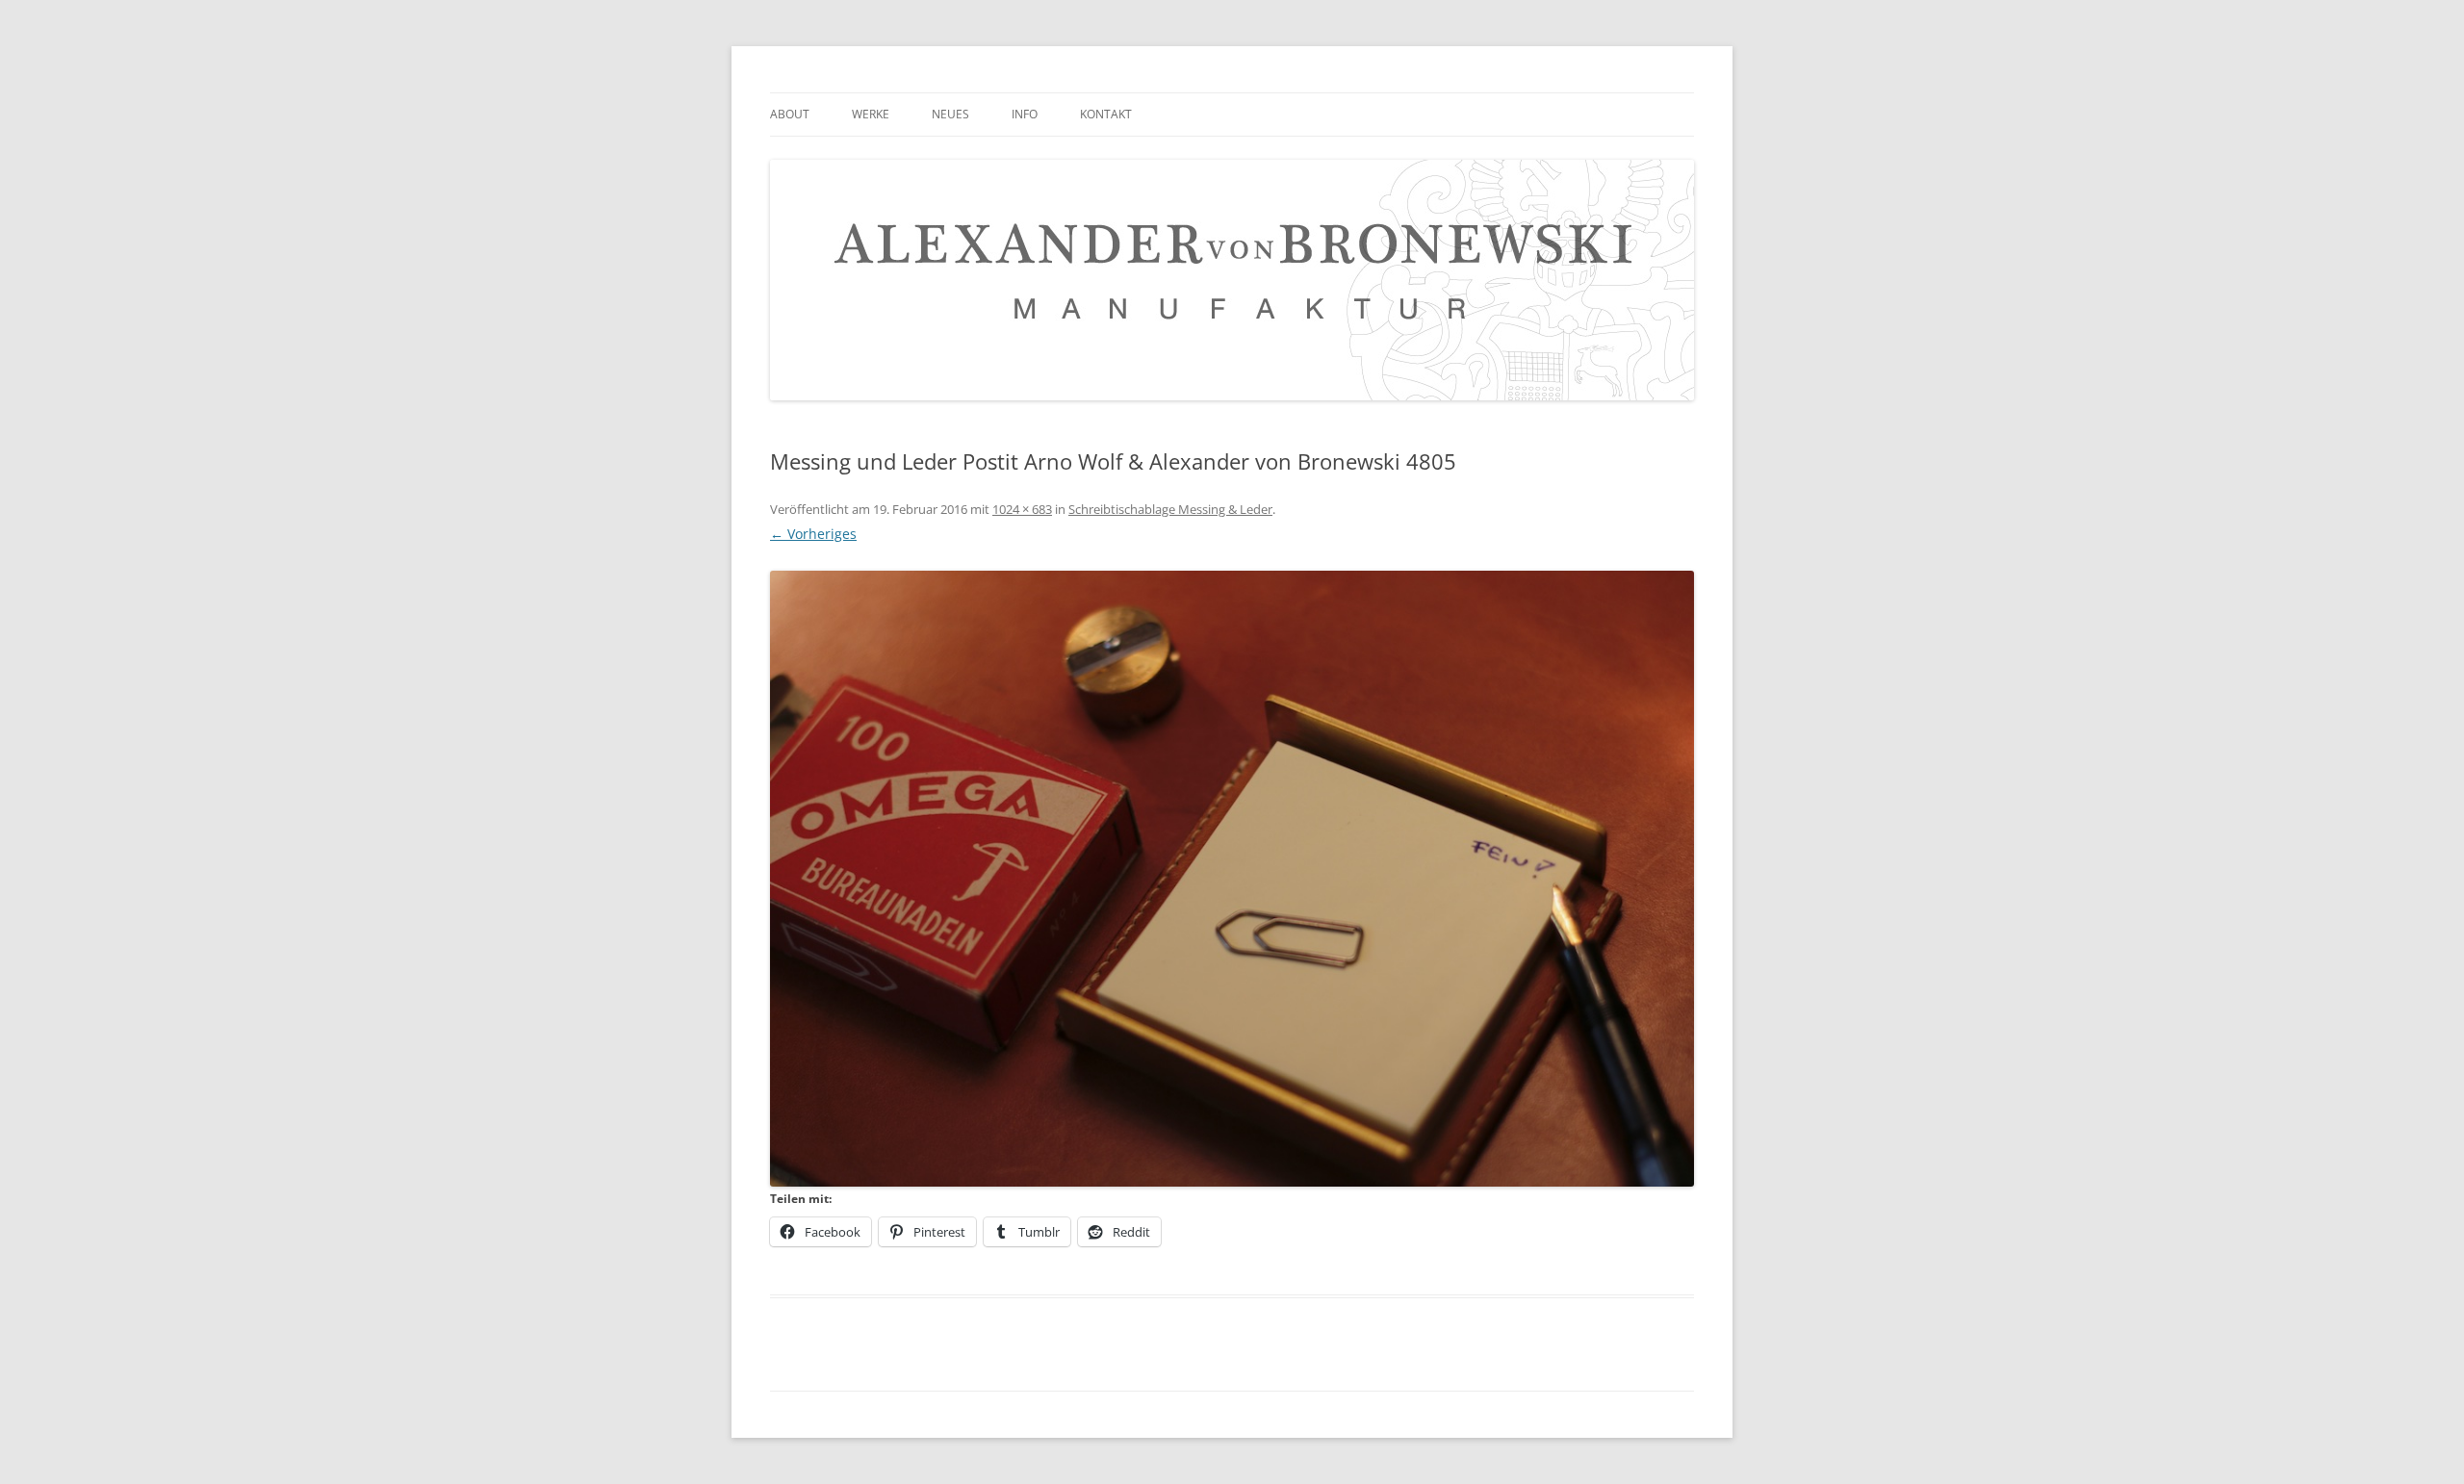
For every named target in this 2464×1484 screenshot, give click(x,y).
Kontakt (1106, 114)
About (790, 114)
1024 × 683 (1022, 509)
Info (1025, 114)
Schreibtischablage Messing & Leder (1170, 509)
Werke (871, 114)
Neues (950, 114)
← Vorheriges (813, 534)
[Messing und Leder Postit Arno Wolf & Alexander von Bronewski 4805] (1232, 879)
